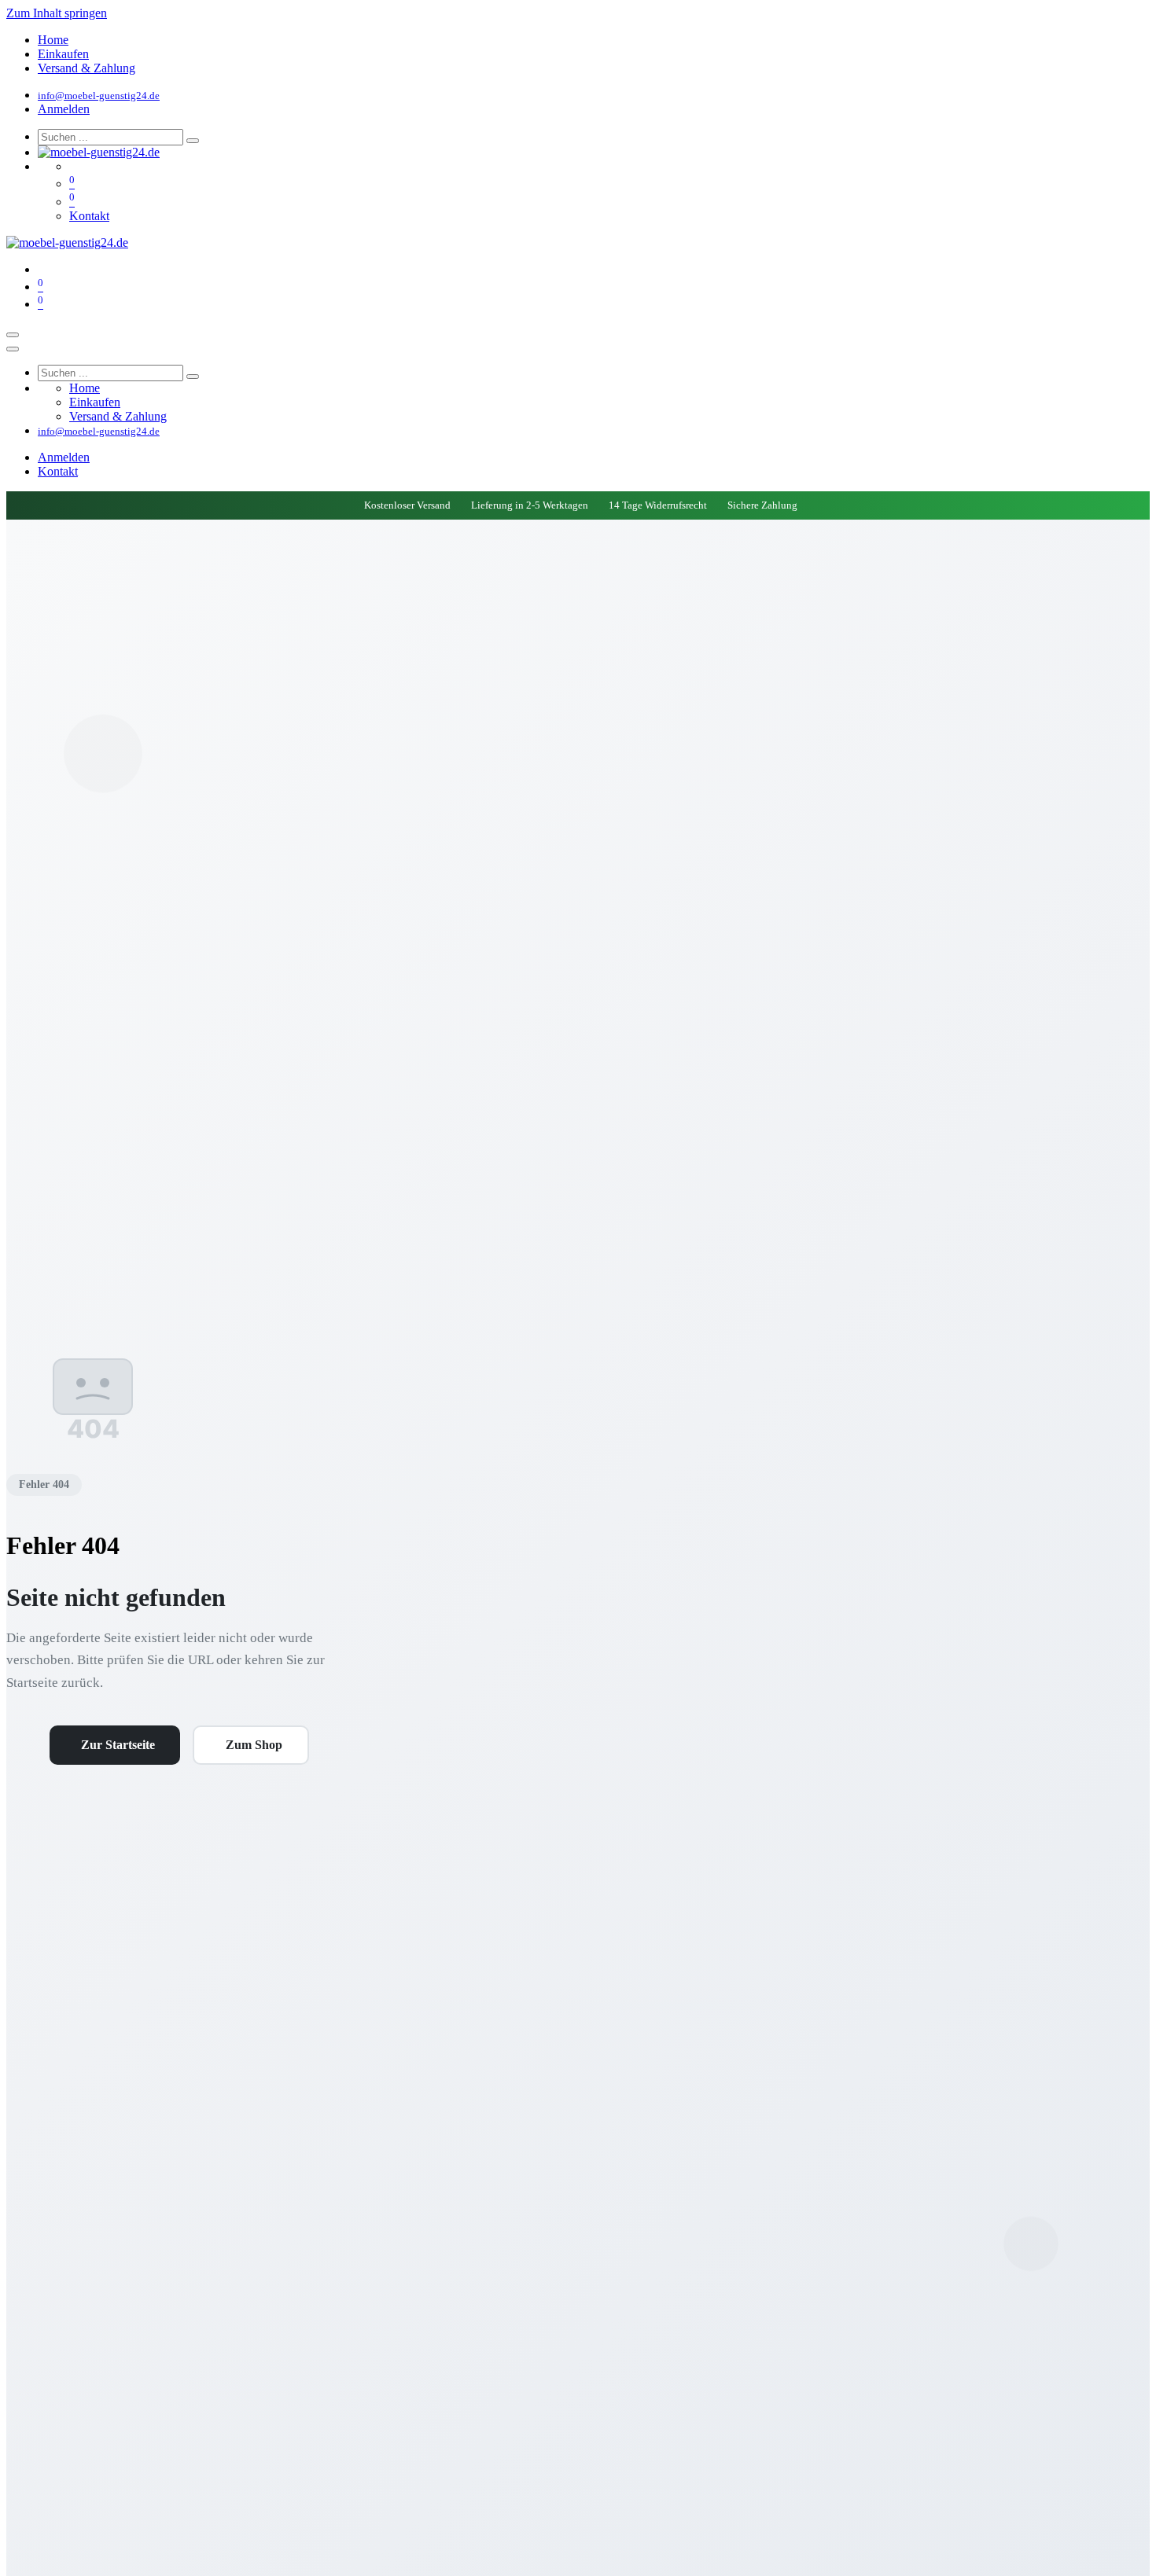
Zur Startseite (118, 1745)
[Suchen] (193, 141)
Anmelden (64, 109)
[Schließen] (13, 349)
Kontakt (89, 216)
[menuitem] (53, 40)
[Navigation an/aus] (13, 335)
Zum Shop (254, 1745)
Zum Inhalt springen (57, 13)
